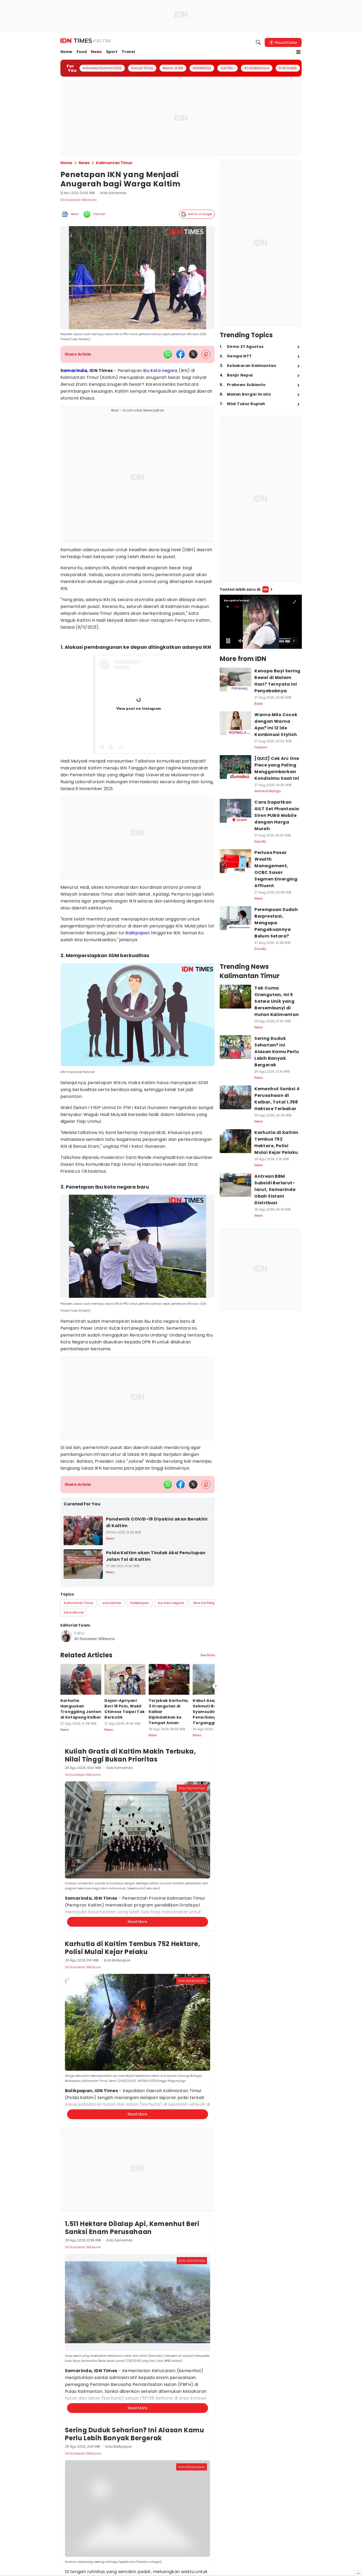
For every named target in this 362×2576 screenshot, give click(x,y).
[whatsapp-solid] (168, 354)
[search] (258, 42)
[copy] (206, 354)
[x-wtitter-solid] (193, 354)
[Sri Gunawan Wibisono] (66, 1636)
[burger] (298, 52)
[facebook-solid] (180, 354)
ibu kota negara (160, 371)
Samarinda (74, 371)
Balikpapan (138, 933)
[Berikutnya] (216, 1686)
